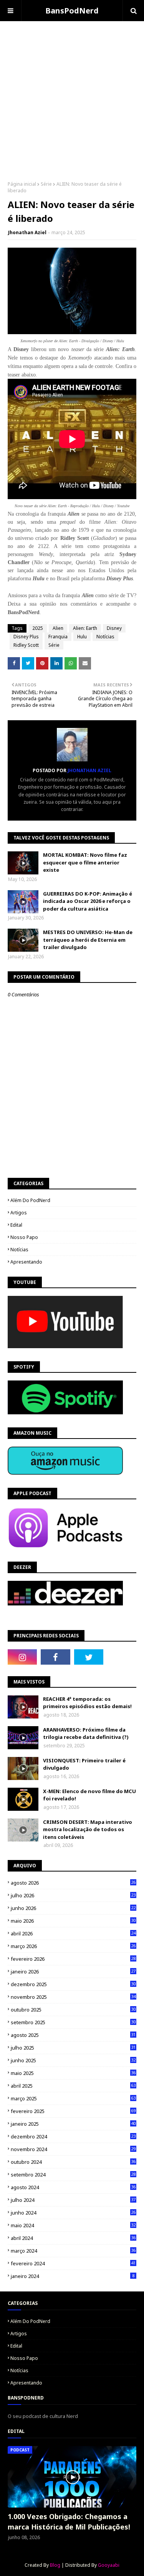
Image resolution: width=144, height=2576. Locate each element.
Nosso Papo (24, 1237)
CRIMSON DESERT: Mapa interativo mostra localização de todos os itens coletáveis (88, 1829)
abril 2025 (73, 2086)
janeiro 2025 (73, 2124)
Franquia (58, 637)
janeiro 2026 (73, 1972)
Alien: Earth (85, 628)
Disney (114, 628)
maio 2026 (73, 1921)
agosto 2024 (73, 2187)
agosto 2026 (73, 1883)
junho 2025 (73, 2060)
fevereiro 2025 (73, 2111)
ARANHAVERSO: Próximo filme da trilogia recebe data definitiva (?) (86, 1733)
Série (46, 184)
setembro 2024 (73, 2175)
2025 (38, 628)
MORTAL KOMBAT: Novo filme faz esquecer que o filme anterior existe (85, 862)
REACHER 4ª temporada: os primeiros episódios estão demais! (87, 1703)
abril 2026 (73, 1933)
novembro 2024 (73, 2149)
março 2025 (73, 2098)
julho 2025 (73, 2048)
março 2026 (73, 1946)
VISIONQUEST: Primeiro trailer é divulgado (84, 1764)
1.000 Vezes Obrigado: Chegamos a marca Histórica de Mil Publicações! (69, 2522)
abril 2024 (73, 2238)
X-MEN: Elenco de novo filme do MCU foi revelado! (89, 1795)
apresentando (26, 1262)
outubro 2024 (73, 2162)
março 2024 (73, 2251)
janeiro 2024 (73, 2276)
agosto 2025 (73, 2035)
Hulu (82, 637)
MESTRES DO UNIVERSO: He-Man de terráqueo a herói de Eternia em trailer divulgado (88, 940)
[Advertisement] (72, 93)
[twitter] (89, 1657)
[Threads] (122, 1657)
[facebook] (55, 1657)
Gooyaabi (109, 2565)
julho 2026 (73, 1895)
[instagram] (22, 1657)
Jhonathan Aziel (27, 232)
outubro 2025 (73, 2010)
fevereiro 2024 (73, 2263)
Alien (58, 628)
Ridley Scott (26, 645)
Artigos (19, 1213)
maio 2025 (73, 2073)
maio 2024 (73, 2225)
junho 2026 (73, 1908)
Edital (16, 1225)
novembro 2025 (73, 1997)
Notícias (105, 637)
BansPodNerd (72, 11)
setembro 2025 (73, 2022)
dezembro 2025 (73, 1984)
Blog (55, 2565)
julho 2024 (73, 2200)
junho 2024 (73, 2213)
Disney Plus (26, 637)
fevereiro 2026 (73, 1959)
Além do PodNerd (30, 1200)
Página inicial (22, 184)
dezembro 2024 (73, 2136)
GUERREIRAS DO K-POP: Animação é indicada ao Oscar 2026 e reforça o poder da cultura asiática (88, 901)
